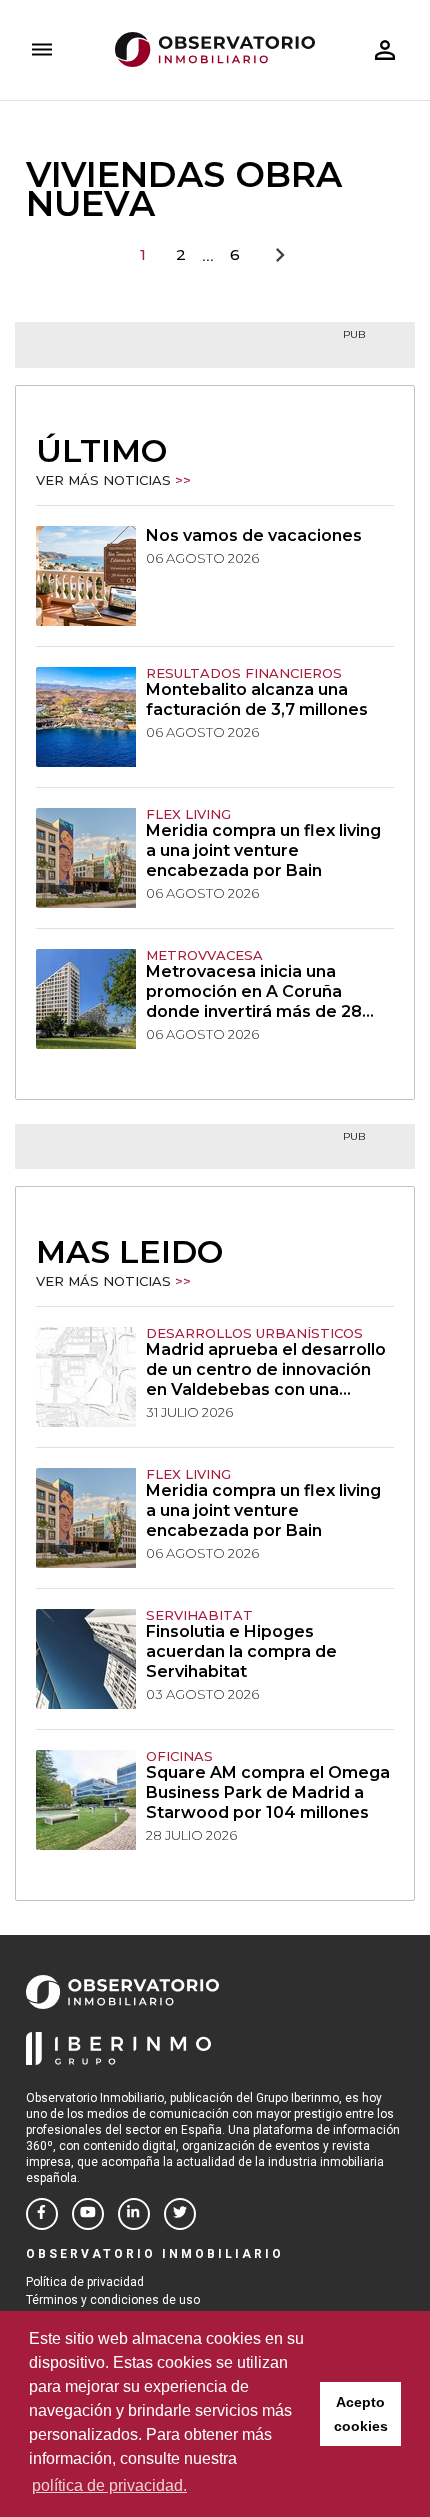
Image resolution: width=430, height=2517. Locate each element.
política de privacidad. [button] (109, 2485)
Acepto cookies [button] (361, 2414)
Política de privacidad (85, 2282)
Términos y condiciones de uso (113, 2300)
